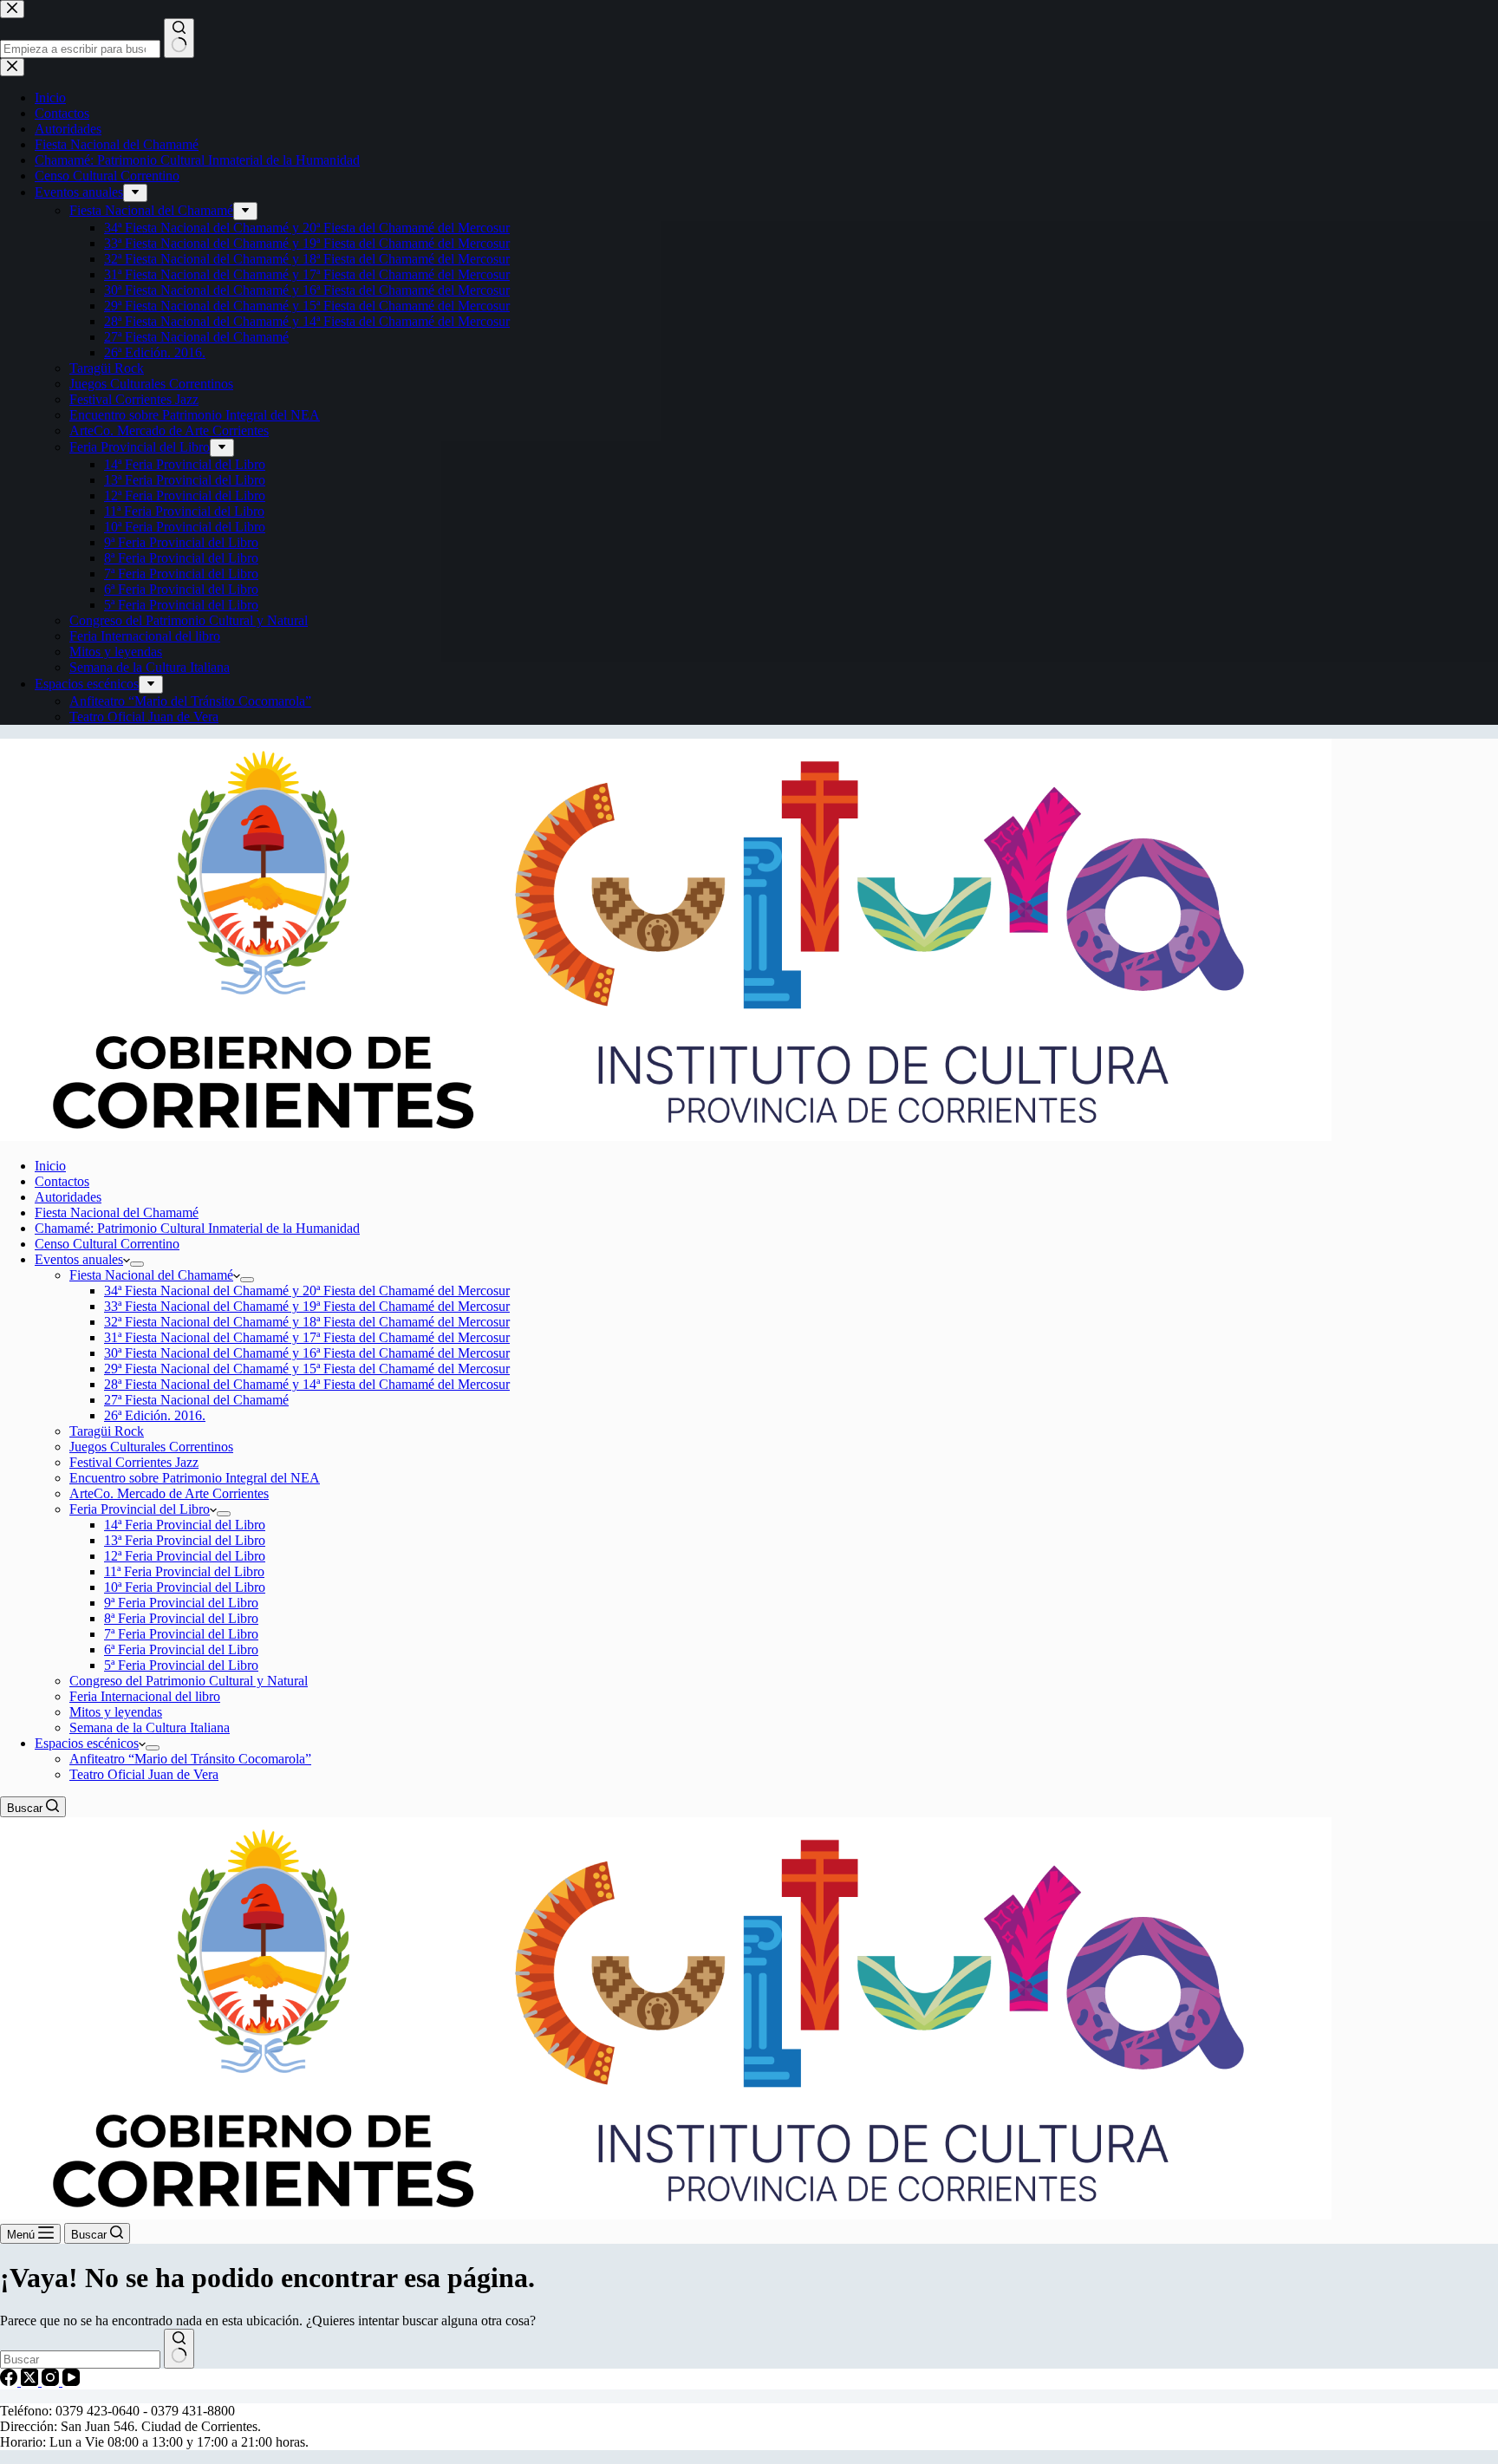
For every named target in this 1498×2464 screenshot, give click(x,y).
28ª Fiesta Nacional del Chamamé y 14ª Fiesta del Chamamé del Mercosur (307, 1384)
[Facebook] (10, 2381)
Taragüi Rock (107, 1431)
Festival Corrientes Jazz (134, 1462)
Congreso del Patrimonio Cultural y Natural (189, 1681)
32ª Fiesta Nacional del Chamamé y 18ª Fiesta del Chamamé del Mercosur (307, 1322)
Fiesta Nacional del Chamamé (117, 1212)
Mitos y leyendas (116, 1712)
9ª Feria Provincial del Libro (181, 1603)
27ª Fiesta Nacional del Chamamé (196, 1400)
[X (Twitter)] (31, 2381)
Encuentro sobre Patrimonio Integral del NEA (195, 1478)
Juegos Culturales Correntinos (151, 1447)
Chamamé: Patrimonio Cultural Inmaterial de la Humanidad (197, 1228)
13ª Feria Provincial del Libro (185, 1540)
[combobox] (80, 2360)
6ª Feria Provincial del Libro (181, 1649)
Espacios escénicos (87, 1743)
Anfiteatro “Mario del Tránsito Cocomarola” (190, 1759)
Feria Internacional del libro (145, 1696)
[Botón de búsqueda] (179, 2349)
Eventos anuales (79, 1259)
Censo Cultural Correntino (107, 1244)
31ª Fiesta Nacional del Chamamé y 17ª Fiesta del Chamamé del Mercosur (307, 1337)
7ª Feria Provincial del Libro (181, 1634)
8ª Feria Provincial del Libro (181, 1618)
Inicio (50, 1166)
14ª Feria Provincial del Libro (185, 1525)
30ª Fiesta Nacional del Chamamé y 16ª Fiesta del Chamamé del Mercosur (307, 1353)
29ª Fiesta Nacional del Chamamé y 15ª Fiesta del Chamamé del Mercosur (307, 1369)
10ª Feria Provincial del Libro (185, 1587)
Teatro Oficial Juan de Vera (144, 1774)
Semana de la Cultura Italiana (150, 1727)
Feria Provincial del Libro (140, 1509)
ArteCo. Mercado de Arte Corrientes (169, 1493)
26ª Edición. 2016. (155, 1415)
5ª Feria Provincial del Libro (181, 1665)
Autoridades (68, 1197)
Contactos (62, 1181)
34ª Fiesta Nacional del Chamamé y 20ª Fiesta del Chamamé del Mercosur (307, 1291)
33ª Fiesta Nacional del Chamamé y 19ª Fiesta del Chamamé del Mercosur (307, 1306)
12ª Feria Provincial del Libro (185, 1556)
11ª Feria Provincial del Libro (184, 1571)
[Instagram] (52, 2381)
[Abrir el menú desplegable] (137, 1264)
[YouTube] (71, 2381)
